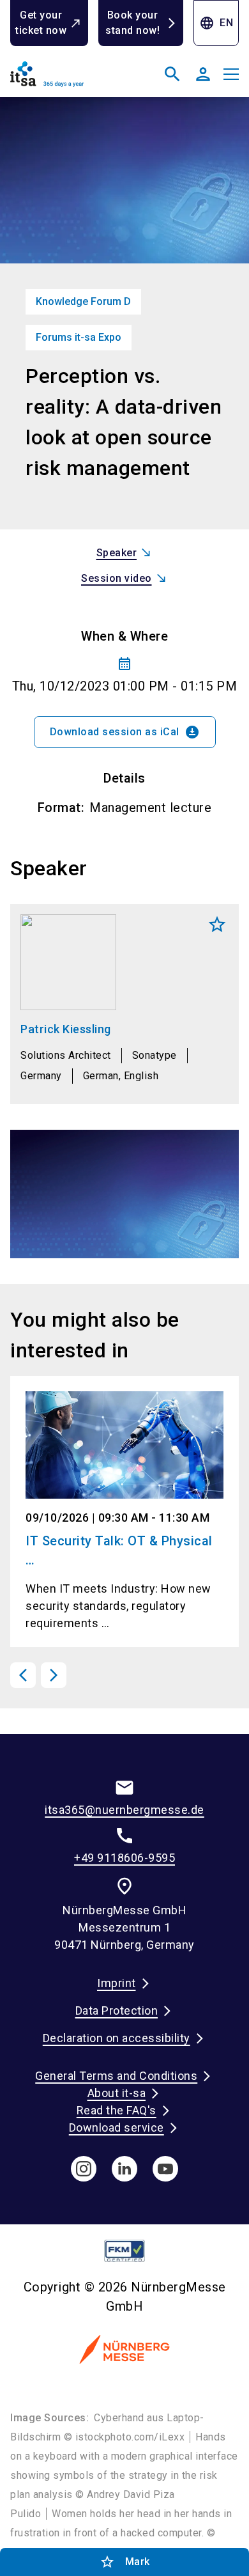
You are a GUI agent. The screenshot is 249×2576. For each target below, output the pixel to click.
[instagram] (84, 2169)
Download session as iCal (125, 732)
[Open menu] (231, 74)
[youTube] (165, 2169)
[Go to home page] (65, 79)
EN (216, 23)
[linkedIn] (124, 2169)
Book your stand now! (132, 23)
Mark (217, 925)
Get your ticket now (41, 23)
